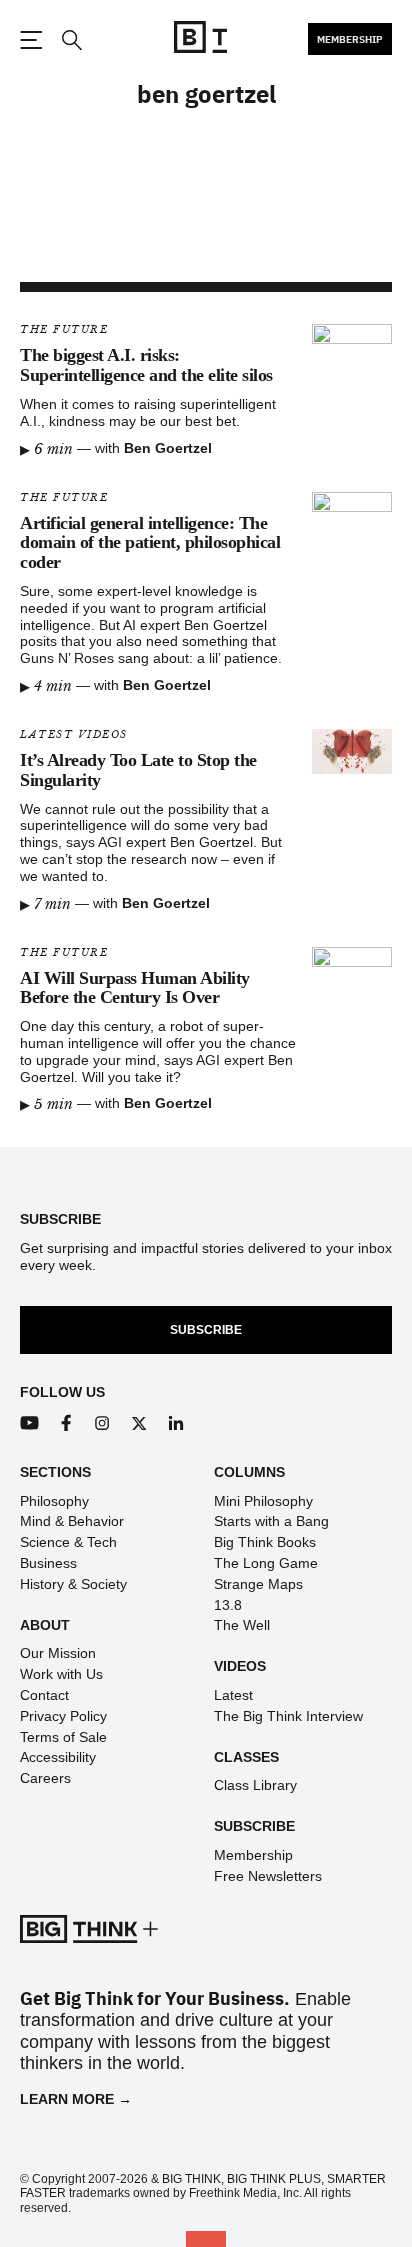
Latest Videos (74, 734)
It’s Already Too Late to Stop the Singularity (138, 770)
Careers (45, 1778)
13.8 (228, 1605)
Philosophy (54, 1501)
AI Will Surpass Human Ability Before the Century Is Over (135, 988)
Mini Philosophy (263, 1501)
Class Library (255, 1785)
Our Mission (58, 1653)
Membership (350, 39)
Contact (44, 1695)
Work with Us (61, 1674)
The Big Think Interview (288, 1716)
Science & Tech (68, 1542)
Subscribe (206, 1330)
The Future (64, 329)
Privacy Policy (63, 1716)
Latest (233, 1695)
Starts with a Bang (271, 1521)
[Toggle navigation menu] (31, 40)
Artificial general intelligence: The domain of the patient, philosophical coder (150, 543)
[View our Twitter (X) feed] (139, 1423)
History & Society (73, 1584)
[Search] (71, 40)
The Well (242, 1625)
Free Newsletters (268, 1876)
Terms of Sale (63, 1737)
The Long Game (266, 1563)
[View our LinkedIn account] (176, 1423)
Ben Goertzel (168, 448)
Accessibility (58, 1757)
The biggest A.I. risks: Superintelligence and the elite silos (146, 365)
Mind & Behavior (72, 1521)
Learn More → (76, 2099)
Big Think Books (265, 1542)
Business (48, 1563)
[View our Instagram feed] (102, 1423)
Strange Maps (258, 1584)
